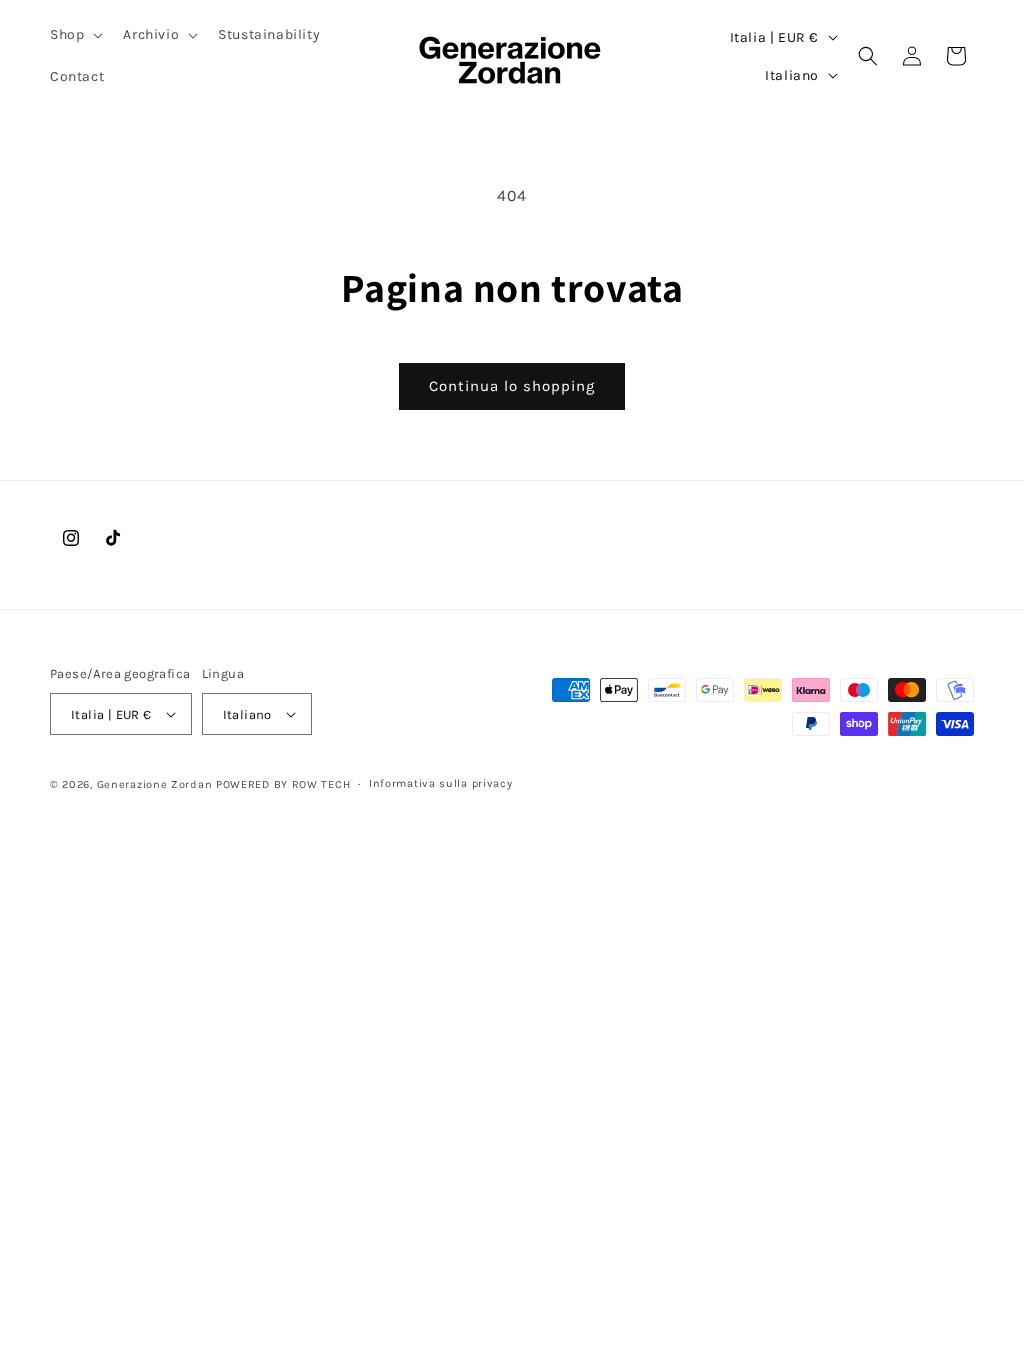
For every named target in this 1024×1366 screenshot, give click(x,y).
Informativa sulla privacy (441, 783)
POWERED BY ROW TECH (283, 784)
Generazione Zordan (155, 784)
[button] (74, 35)
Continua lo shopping (512, 386)
